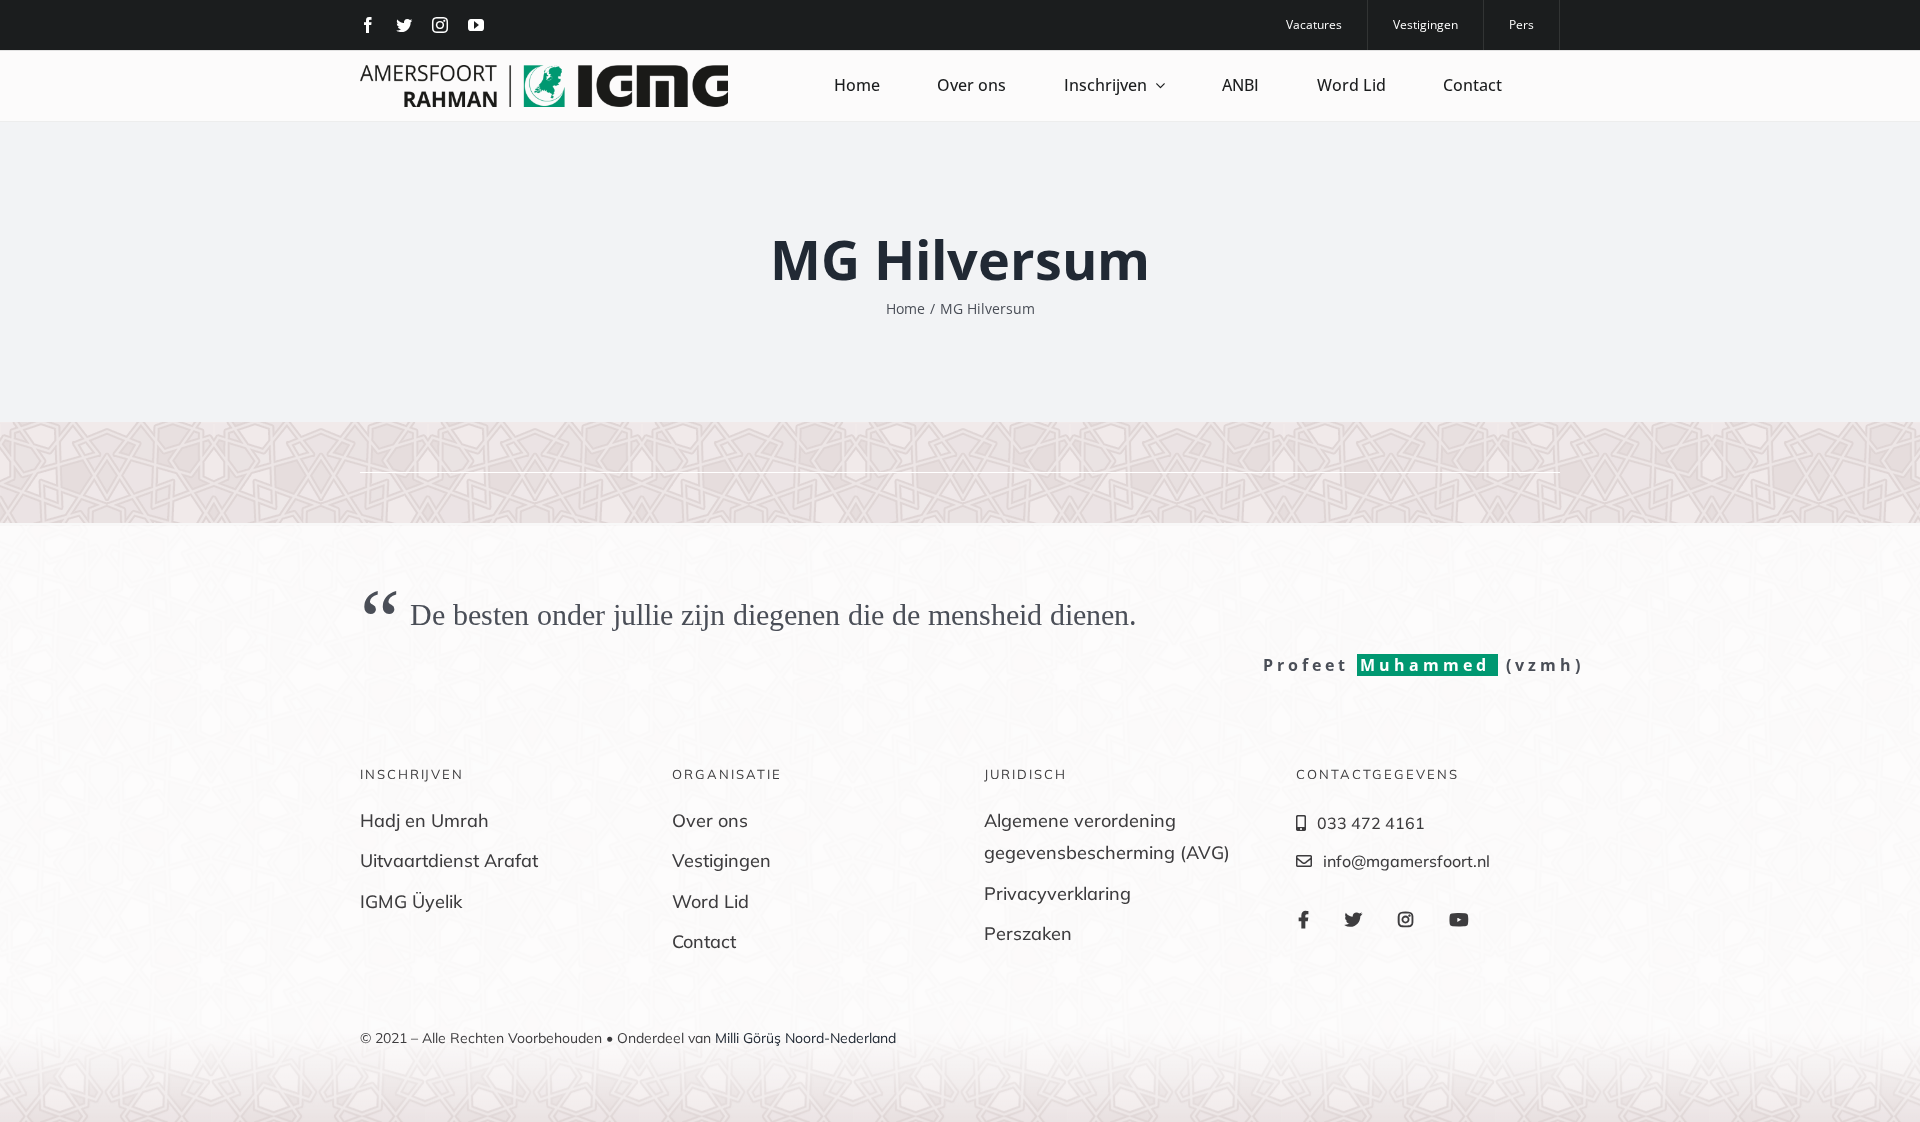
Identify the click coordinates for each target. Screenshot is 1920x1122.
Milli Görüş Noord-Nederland (805, 1038)
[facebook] (368, 25)
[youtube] (476, 25)
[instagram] (440, 25)
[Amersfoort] (544, 73)
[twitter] (404, 25)
